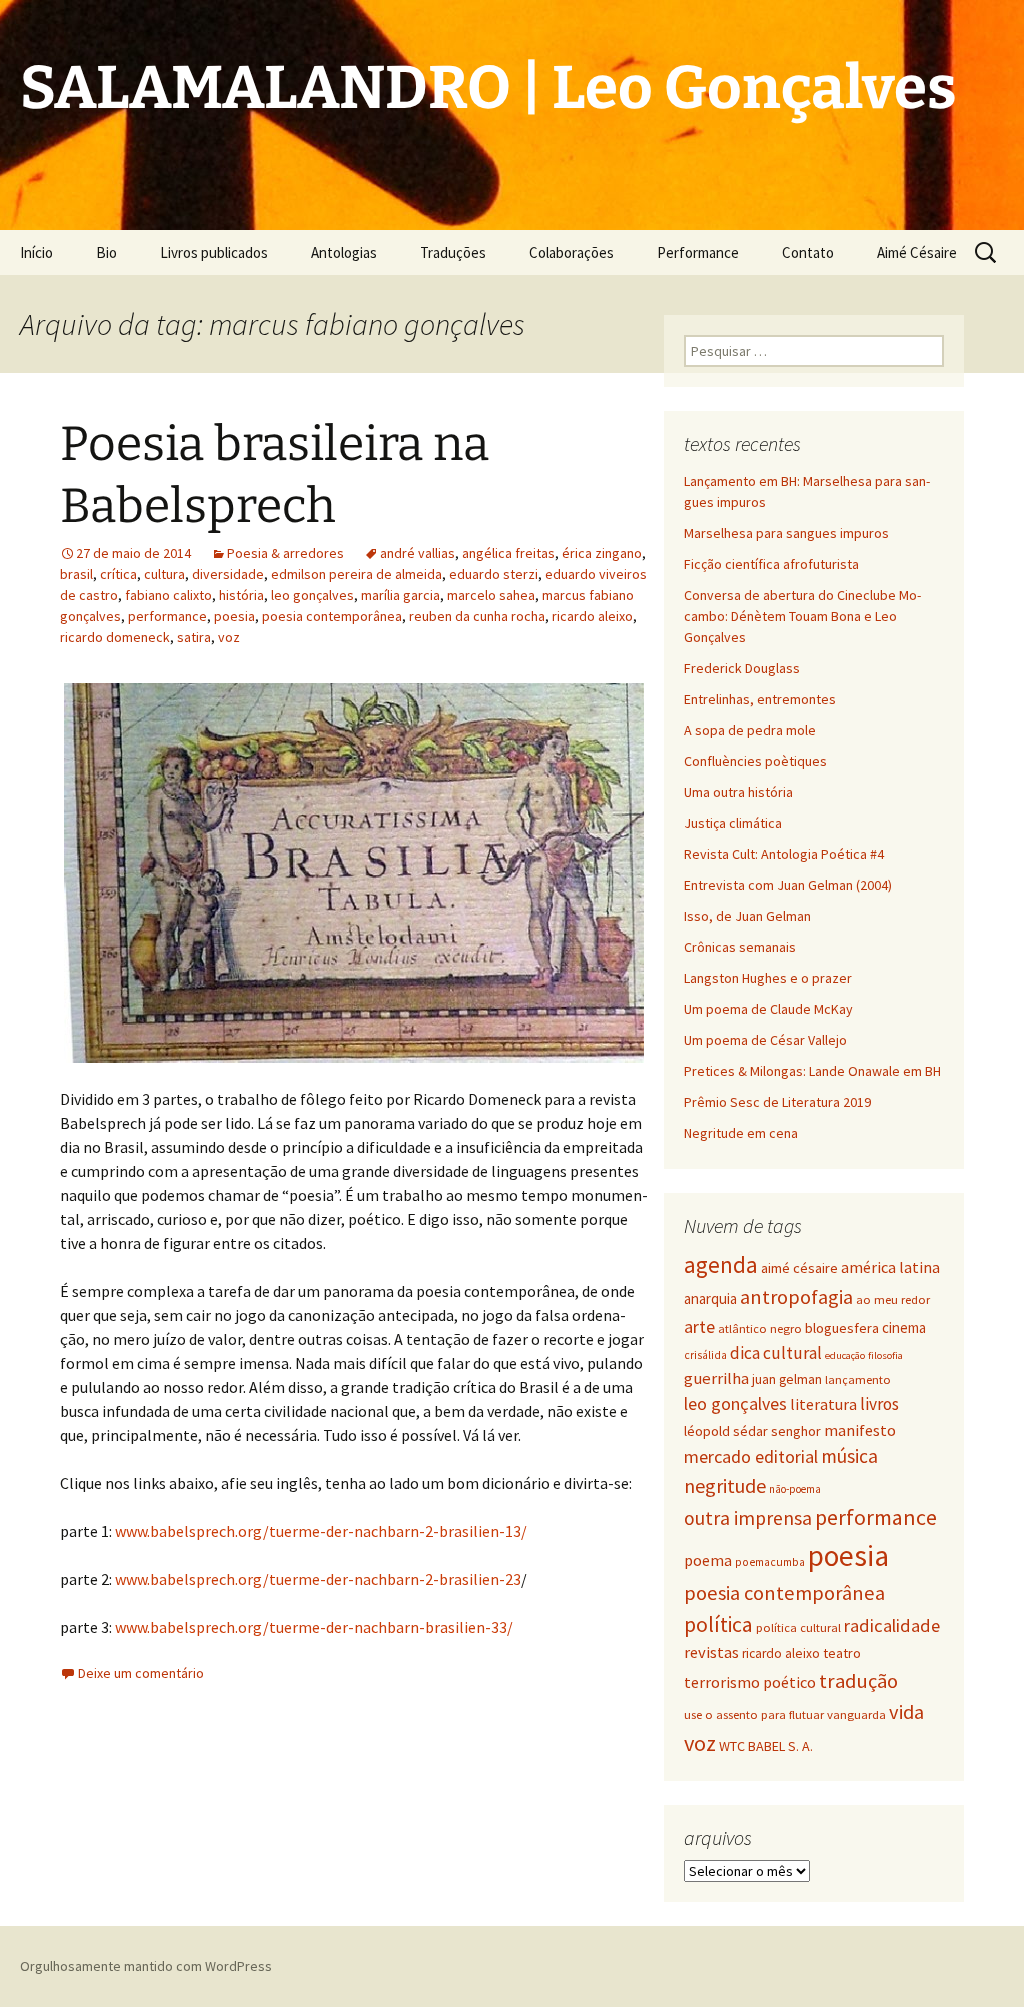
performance (167, 616)
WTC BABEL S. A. (766, 1746)
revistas (711, 1652)
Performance (698, 252)
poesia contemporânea (332, 616)
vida (906, 1712)
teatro (842, 1653)
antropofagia (796, 1297)
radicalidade (892, 1625)
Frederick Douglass (742, 668)
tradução (858, 1681)
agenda (721, 1265)
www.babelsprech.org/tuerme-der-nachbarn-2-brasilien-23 (318, 1579)
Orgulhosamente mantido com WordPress (146, 1966)
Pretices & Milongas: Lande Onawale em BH (812, 1071)
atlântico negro (760, 1328)
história (241, 595)
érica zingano (602, 553)
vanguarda (856, 1714)
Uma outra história (738, 792)
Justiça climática (733, 823)
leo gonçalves (312, 595)
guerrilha (716, 1378)
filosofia (885, 1355)
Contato (808, 252)
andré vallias (417, 553)
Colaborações (571, 252)
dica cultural (776, 1353)
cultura (164, 574)
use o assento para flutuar (754, 1714)
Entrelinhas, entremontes (760, 699)
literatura (823, 1404)
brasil (76, 574)
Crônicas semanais (740, 947)
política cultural (798, 1627)
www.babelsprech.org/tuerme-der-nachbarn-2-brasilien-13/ (321, 1531)
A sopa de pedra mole (750, 730)
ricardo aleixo (592, 616)
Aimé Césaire (917, 252)
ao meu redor (893, 1299)
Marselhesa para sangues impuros (786, 533)
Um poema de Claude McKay (768, 1009)
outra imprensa (748, 1518)
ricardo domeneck (115, 637)
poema (708, 1560)
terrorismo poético (750, 1682)
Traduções (453, 252)
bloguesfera (842, 1328)
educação (845, 1355)
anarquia (710, 1298)
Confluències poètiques (755, 761)
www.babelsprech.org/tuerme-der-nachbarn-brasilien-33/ (314, 1627)
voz (229, 637)
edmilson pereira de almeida (356, 574)
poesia (234, 616)
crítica (118, 574)
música (849, 1456)
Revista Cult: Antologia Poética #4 (784, 854)
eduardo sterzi (493, 574)
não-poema (795, 1489)
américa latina (890, 1267)
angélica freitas (508, 553)
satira (194, 637)
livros (879, 1404)
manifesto (860, 1430)
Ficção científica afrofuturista (771, 564)
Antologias (344, 252)
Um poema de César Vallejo (765, 1040)
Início (36, 252)
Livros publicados (214, 252)
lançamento (858, 1379)
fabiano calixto (168, 595)
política (718, 1624)
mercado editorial (751, 1456)
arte (699, 1326)
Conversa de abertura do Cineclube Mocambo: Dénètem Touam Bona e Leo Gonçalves (802, 616)
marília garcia (400, 595)
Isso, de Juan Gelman (747, 916)
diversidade (228, 574)
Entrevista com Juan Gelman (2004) (788, 885)
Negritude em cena (741, 1133)
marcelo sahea (491, 595)
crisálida (705, 1355)
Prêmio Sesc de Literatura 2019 (777, 1102)
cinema (904, 1327)
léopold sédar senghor (752, 1431)
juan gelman (787, 1379)
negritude (725, 1485)
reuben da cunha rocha (477, 616)
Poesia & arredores (285, 553)
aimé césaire (799, 1268)
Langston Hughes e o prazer (768, 978)
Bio (106, 252)
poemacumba (770, 1562)
